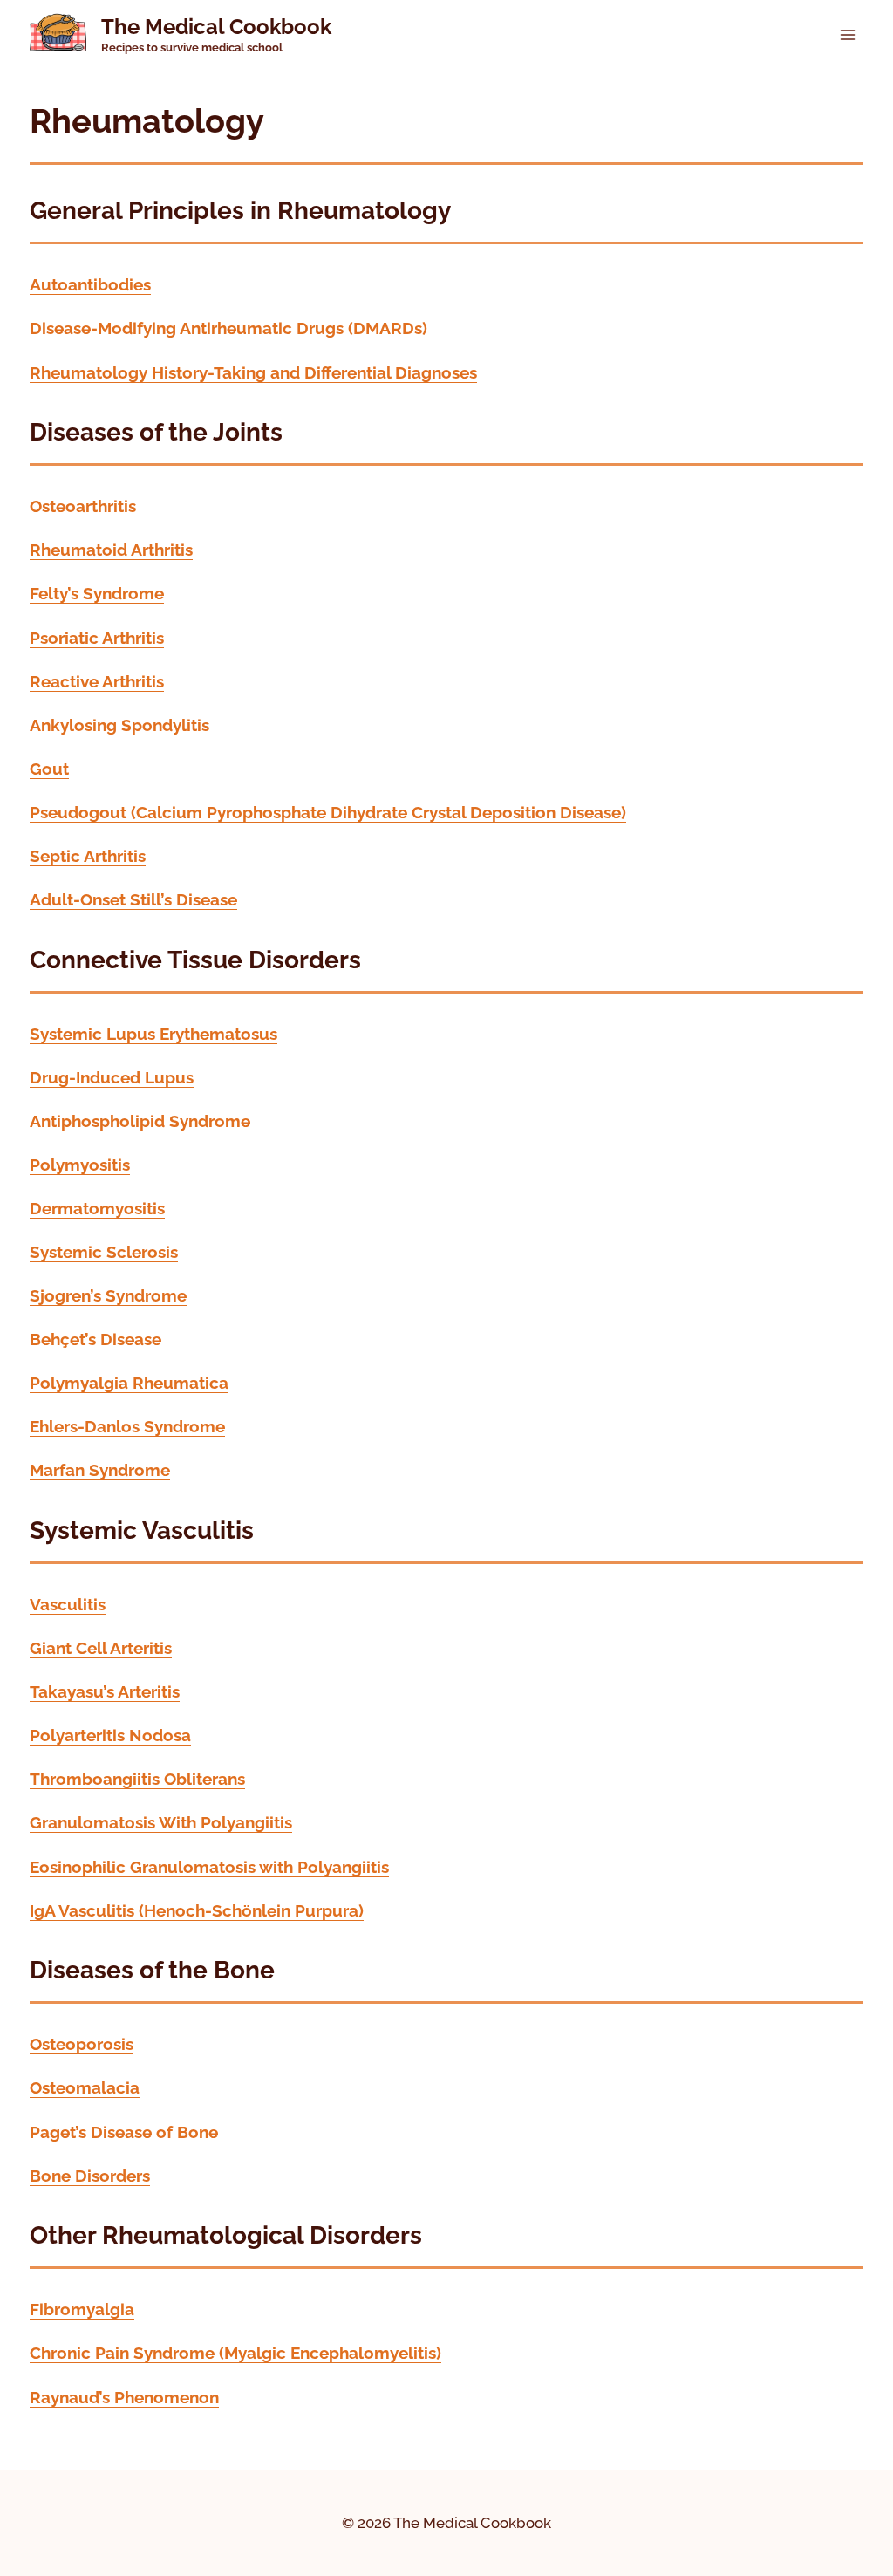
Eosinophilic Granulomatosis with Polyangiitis (209, 1867)
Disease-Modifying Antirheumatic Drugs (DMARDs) (228, 328)
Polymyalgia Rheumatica (129, 1383)
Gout (49, 769)
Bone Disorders (90, 2176)
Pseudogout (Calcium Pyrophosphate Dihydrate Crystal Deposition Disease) (328, 813)
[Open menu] (847, 34)
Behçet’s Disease (95, 1339)
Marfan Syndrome (100, 1470)
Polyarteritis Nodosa (110, 1736)
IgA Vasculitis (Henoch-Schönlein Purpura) (197, 1911)
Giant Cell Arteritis (101, 1648)
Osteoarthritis (83, 506)
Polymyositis (80, 1165)
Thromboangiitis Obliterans (137, 1779)
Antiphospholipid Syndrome (140, 1121)
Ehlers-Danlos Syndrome (127, 1427)
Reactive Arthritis (97, 682)
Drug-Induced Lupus (112, 1078)
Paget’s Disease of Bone (124, 2132)
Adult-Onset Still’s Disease (133, 900)
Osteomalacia (85, 2088)
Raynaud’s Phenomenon (124, 2398)
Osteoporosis (82, 2044)
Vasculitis (68, 1605)
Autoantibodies (90, 285)
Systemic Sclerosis (104, 1252)
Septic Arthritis (88, 856)
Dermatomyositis (97, 1209)
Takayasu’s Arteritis (105, 1692)
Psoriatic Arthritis (97, 638)
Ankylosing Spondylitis (119, 725)
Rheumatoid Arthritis (111, 550)
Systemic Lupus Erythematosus (153, 1034)
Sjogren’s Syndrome (108, 1296)
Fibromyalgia (82, 2310)
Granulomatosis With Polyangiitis (161, 1823)
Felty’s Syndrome (97, 594)
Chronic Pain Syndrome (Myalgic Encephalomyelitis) (235, 2353)
